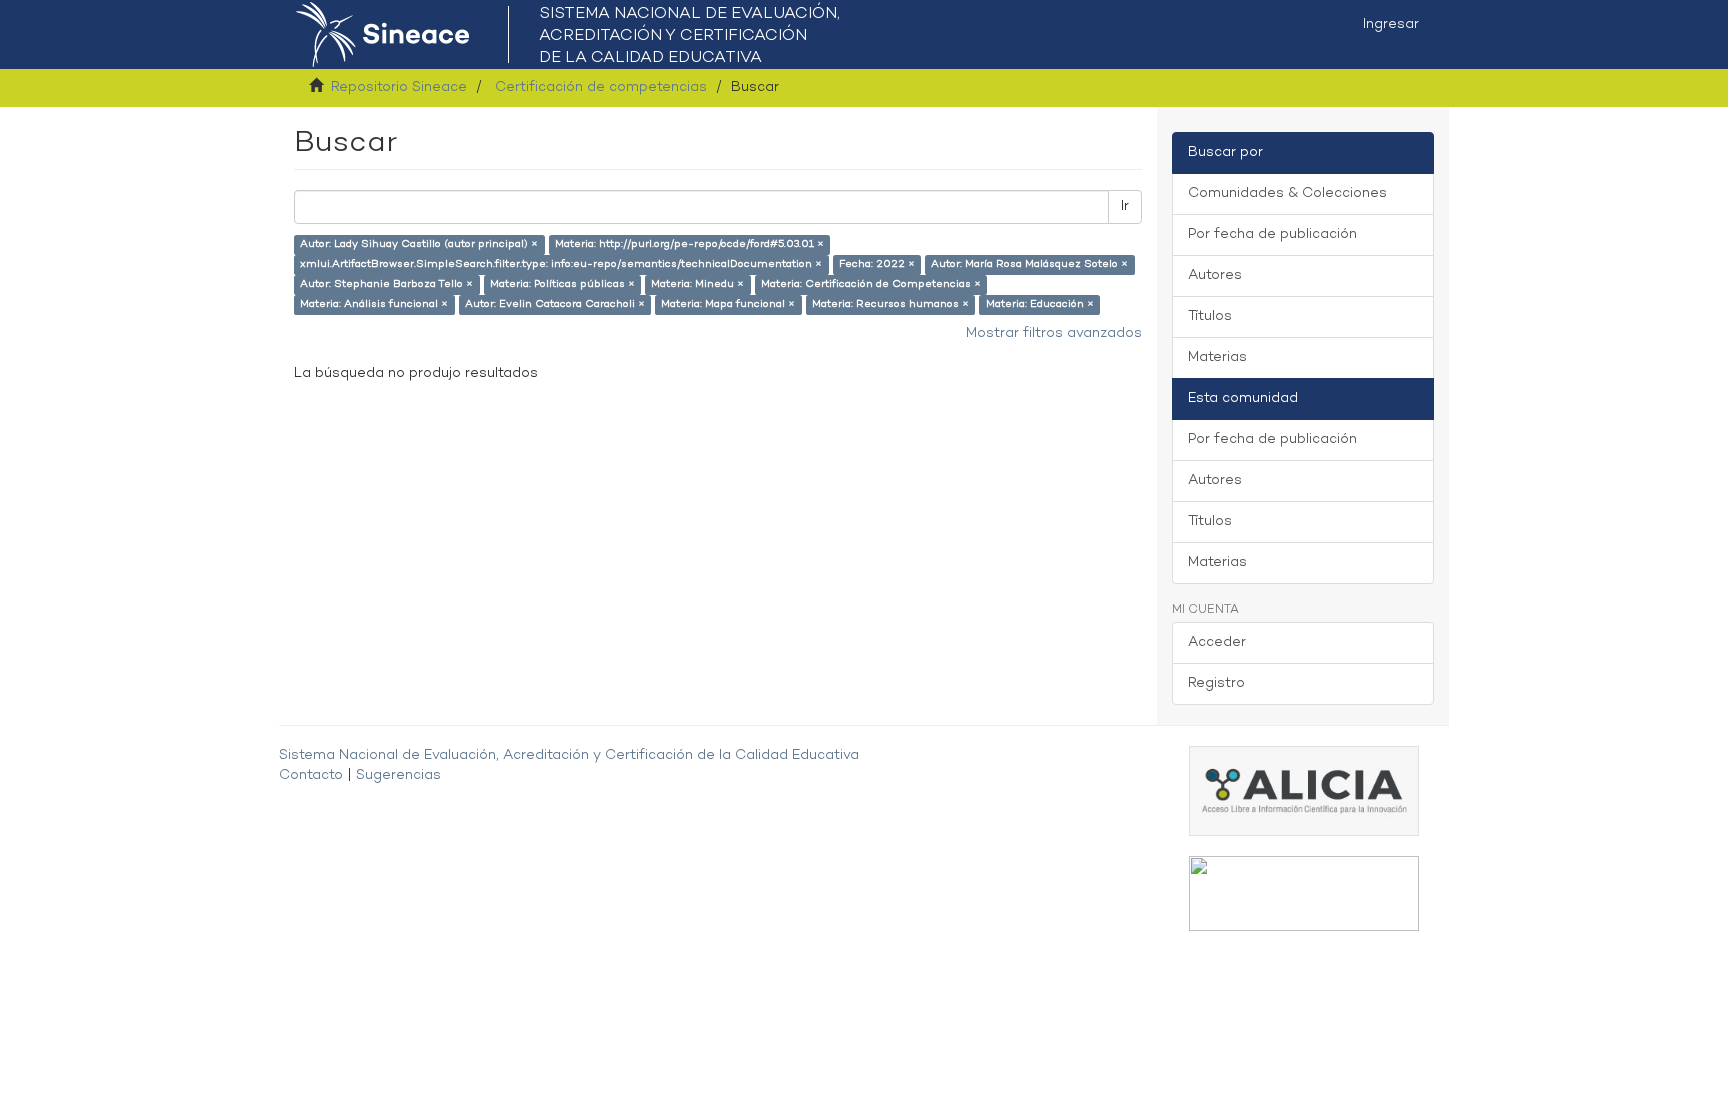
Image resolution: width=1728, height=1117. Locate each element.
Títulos (1210, 316)
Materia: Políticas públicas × (562, 284)
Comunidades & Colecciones (1287, 193)
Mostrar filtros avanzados (1054, 333)
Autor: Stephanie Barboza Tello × (386, 284)
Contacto (311, 775)
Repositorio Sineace (399, 87)
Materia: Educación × (1040, 304)
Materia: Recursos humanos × (890, 304)
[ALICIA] (1304, 790)
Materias (1217, 357)
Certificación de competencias (601, 87)
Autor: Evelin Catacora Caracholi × (555, 304)
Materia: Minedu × (697, 284)
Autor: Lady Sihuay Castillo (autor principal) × (419, 244)
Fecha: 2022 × (877, 264)
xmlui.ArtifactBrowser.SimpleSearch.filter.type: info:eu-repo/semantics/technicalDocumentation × (561, 264)
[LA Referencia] (1304, 893)
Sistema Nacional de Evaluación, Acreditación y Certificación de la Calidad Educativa (569, 755)
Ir (1125, 206)
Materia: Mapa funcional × (728, 304)
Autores (1215, 275)
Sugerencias (398, 775)
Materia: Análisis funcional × (374, 304)
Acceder (1217, 642)
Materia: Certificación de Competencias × (871, 284)
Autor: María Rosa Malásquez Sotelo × (1029, 264)
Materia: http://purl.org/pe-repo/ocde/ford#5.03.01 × (689, 244)
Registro (1216, 683)
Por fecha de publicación (1272, 234)
